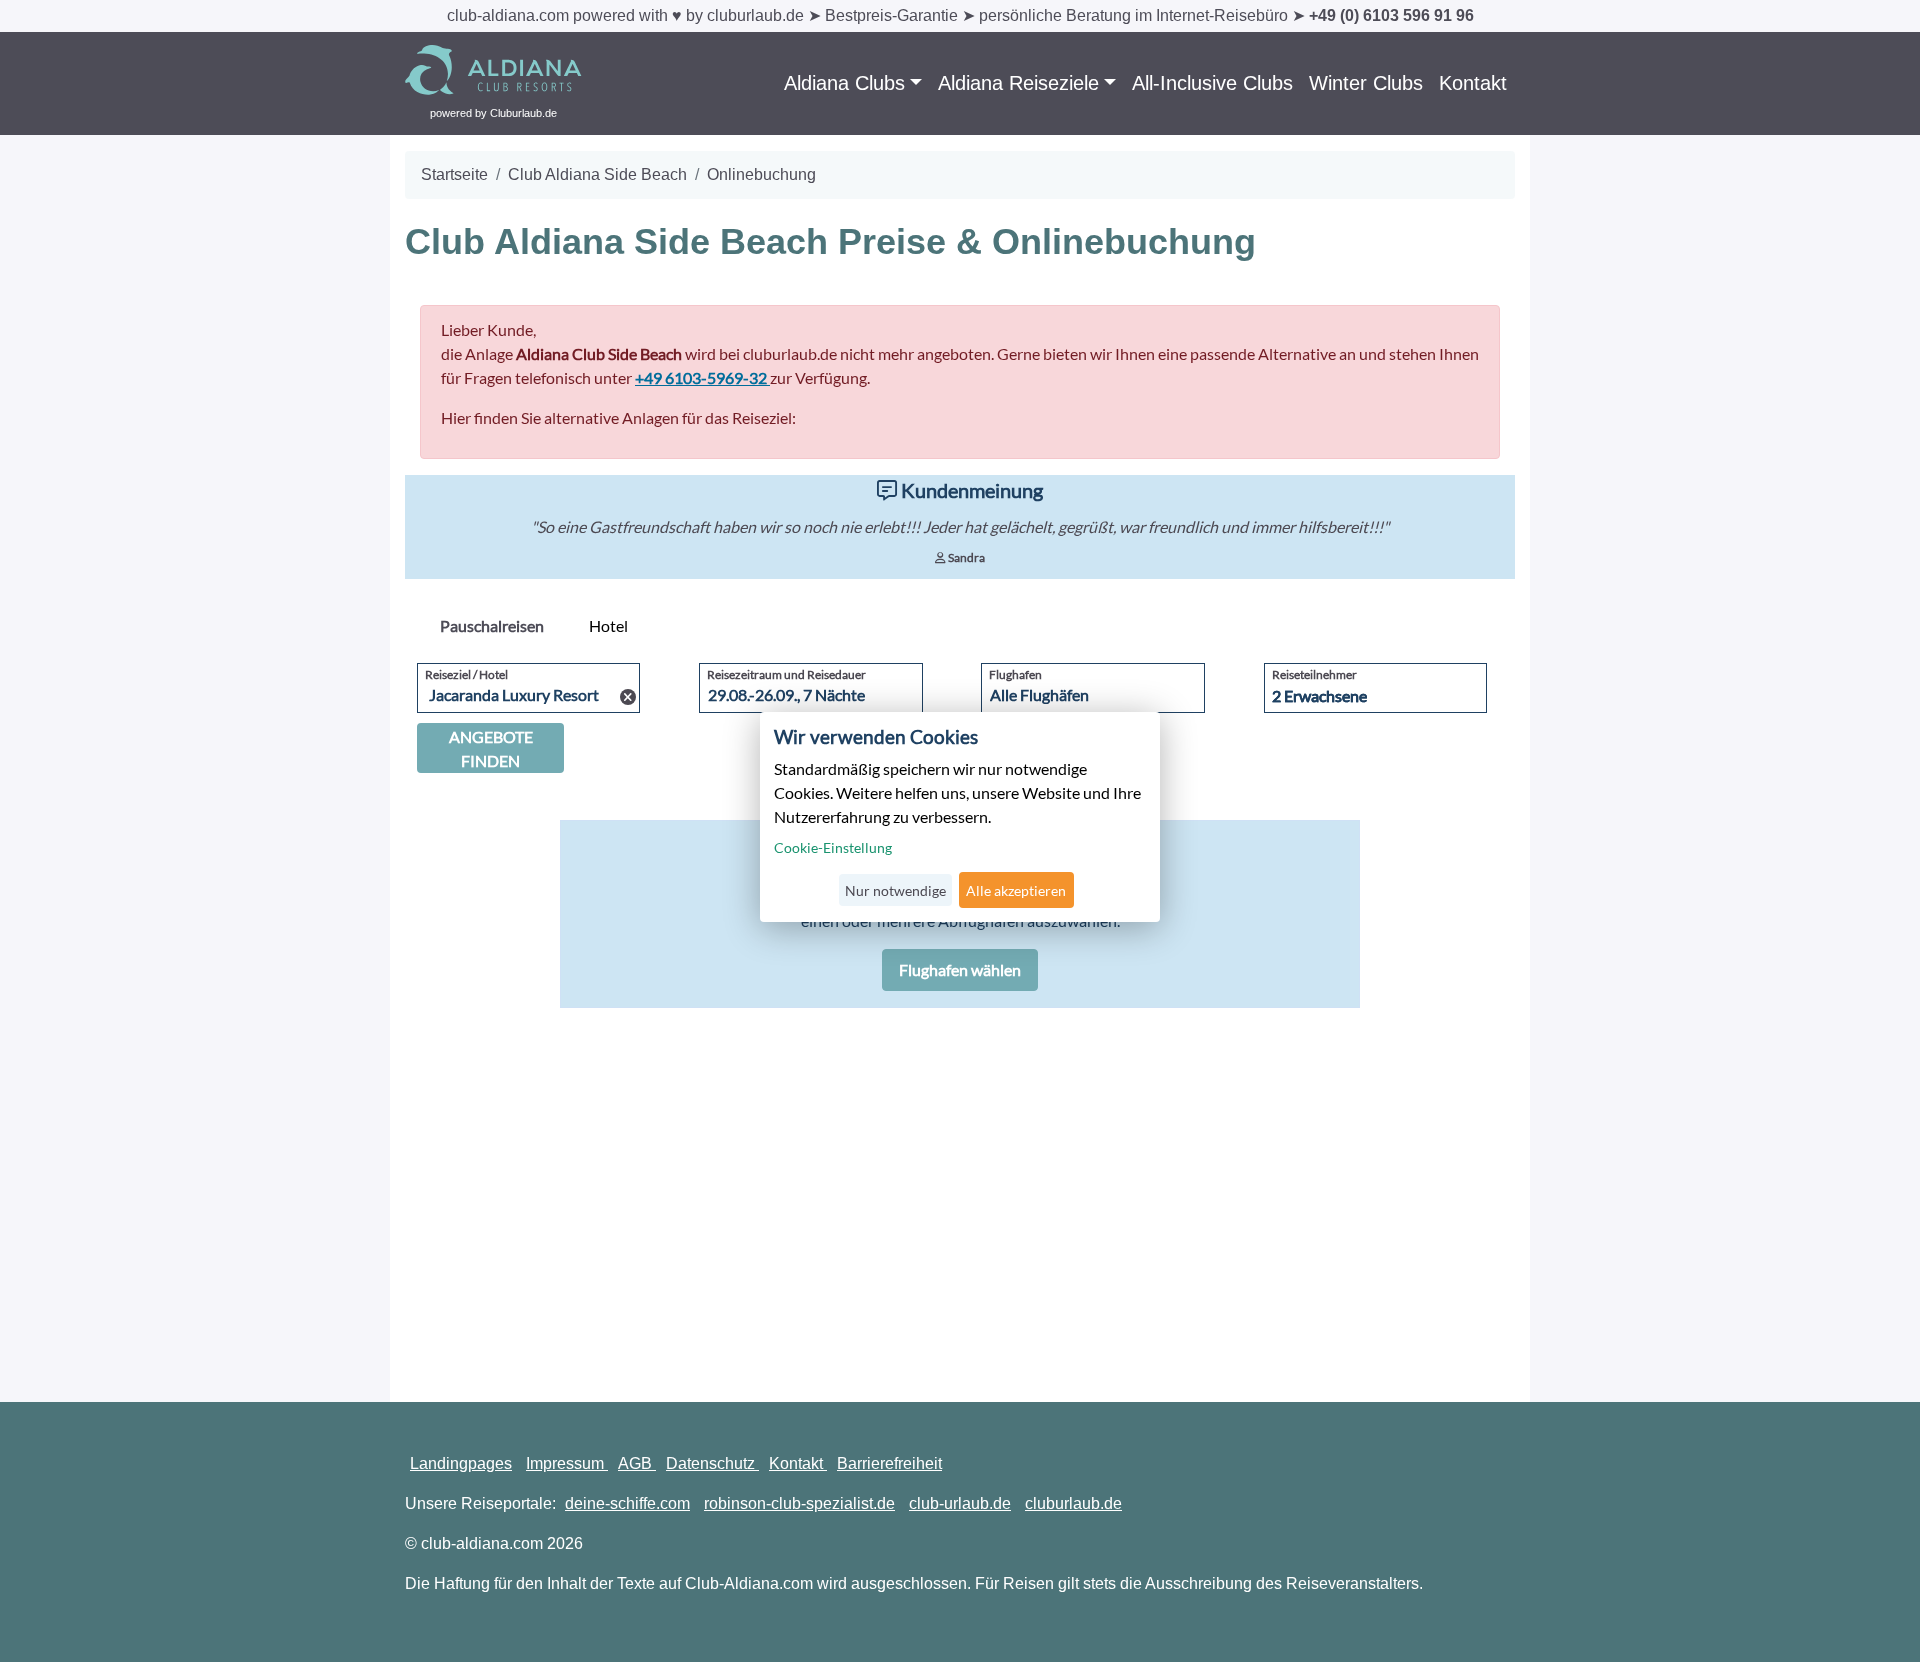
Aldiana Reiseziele (1018, 83)
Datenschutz (712, 1463)
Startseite (454, 174)
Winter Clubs (1366, 83)
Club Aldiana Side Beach (597, 174)
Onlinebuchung (761, 174)
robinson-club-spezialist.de (799, 1503)
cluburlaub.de (1073, 1503)
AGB (637, 1463)
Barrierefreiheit (889, 1463)
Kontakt (1473, 83)
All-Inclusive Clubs (1212, 83)
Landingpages (461, 1463)
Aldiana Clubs (844, 83)
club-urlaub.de (960, 1503)
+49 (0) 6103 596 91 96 (1391, 15)
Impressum (567, 1463)
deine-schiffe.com (627, 1503)
